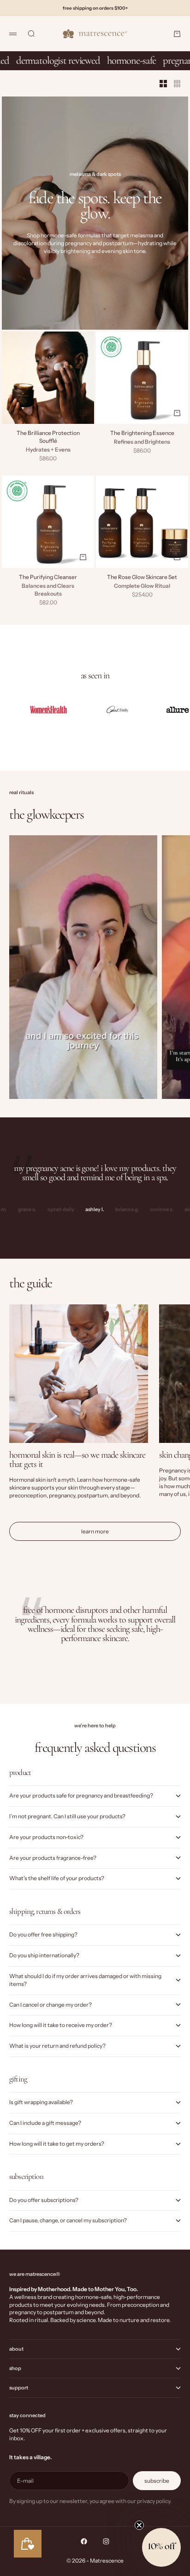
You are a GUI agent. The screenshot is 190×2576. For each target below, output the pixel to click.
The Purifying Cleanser (48, 578)
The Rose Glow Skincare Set (142, 578)
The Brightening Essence (142, 434)
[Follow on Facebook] (84, 2541)
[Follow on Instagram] (106, 2541)
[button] (161, 2547)
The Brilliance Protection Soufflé (48, 438)
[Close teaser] (139, 2525)
